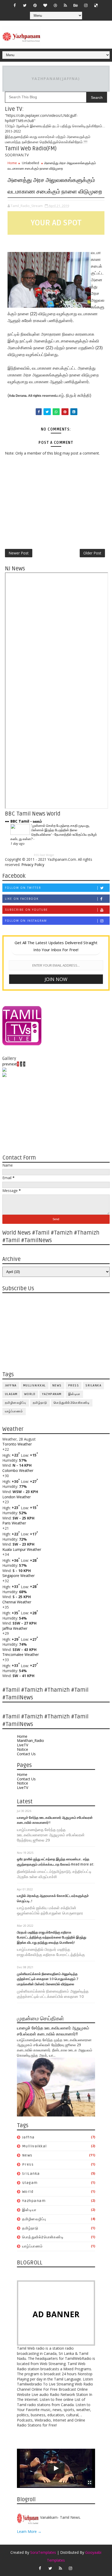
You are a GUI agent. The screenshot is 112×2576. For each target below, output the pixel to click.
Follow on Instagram (26, 921)
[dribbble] (55, 5)
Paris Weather (14, 1523)
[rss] (65, 5)
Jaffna (11, 1385)
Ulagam (11, 1394)
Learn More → (29, 2531)
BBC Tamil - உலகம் (26, 821)
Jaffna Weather (15, 1628)
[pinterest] (35, 5)
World (30, 1394)
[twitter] (25, 5)
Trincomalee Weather (21, 1654)
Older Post (92, 553)
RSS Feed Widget (44, 855)
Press (74, 1385)
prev (6, 1064)
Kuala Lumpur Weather (22, 1549)
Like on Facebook (22, 899)
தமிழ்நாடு (40, 1403)
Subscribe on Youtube (26, 910)
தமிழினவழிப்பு (16, 1403)
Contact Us (26, 1754)
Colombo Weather (18, 1470)
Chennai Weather (17, 1602)
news (57, 1385)
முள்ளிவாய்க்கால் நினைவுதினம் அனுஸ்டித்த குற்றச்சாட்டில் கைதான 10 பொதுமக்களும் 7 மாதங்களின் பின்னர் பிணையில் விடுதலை (48, 1979)
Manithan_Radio (30, 1740)
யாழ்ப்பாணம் (14, 1411)
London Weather (17, 1497)
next (13, 1064)
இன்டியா (74, 1394)
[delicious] (96, 5)
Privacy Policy (33, 865)
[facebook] (15, 5)
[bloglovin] (45, 5)
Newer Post (19, 553)
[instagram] (86, 5)
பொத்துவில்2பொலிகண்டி (72, 1403)
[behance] (76, 5)
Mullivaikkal (35, 1385)
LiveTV (23, 1745)
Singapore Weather (18, 1576)
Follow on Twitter (23, 888)
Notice (23, 1749)
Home (12, 163)
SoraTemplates (43, 2552)
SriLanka (93, 1385)
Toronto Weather (17, 1444)
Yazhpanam (52, 1394)
